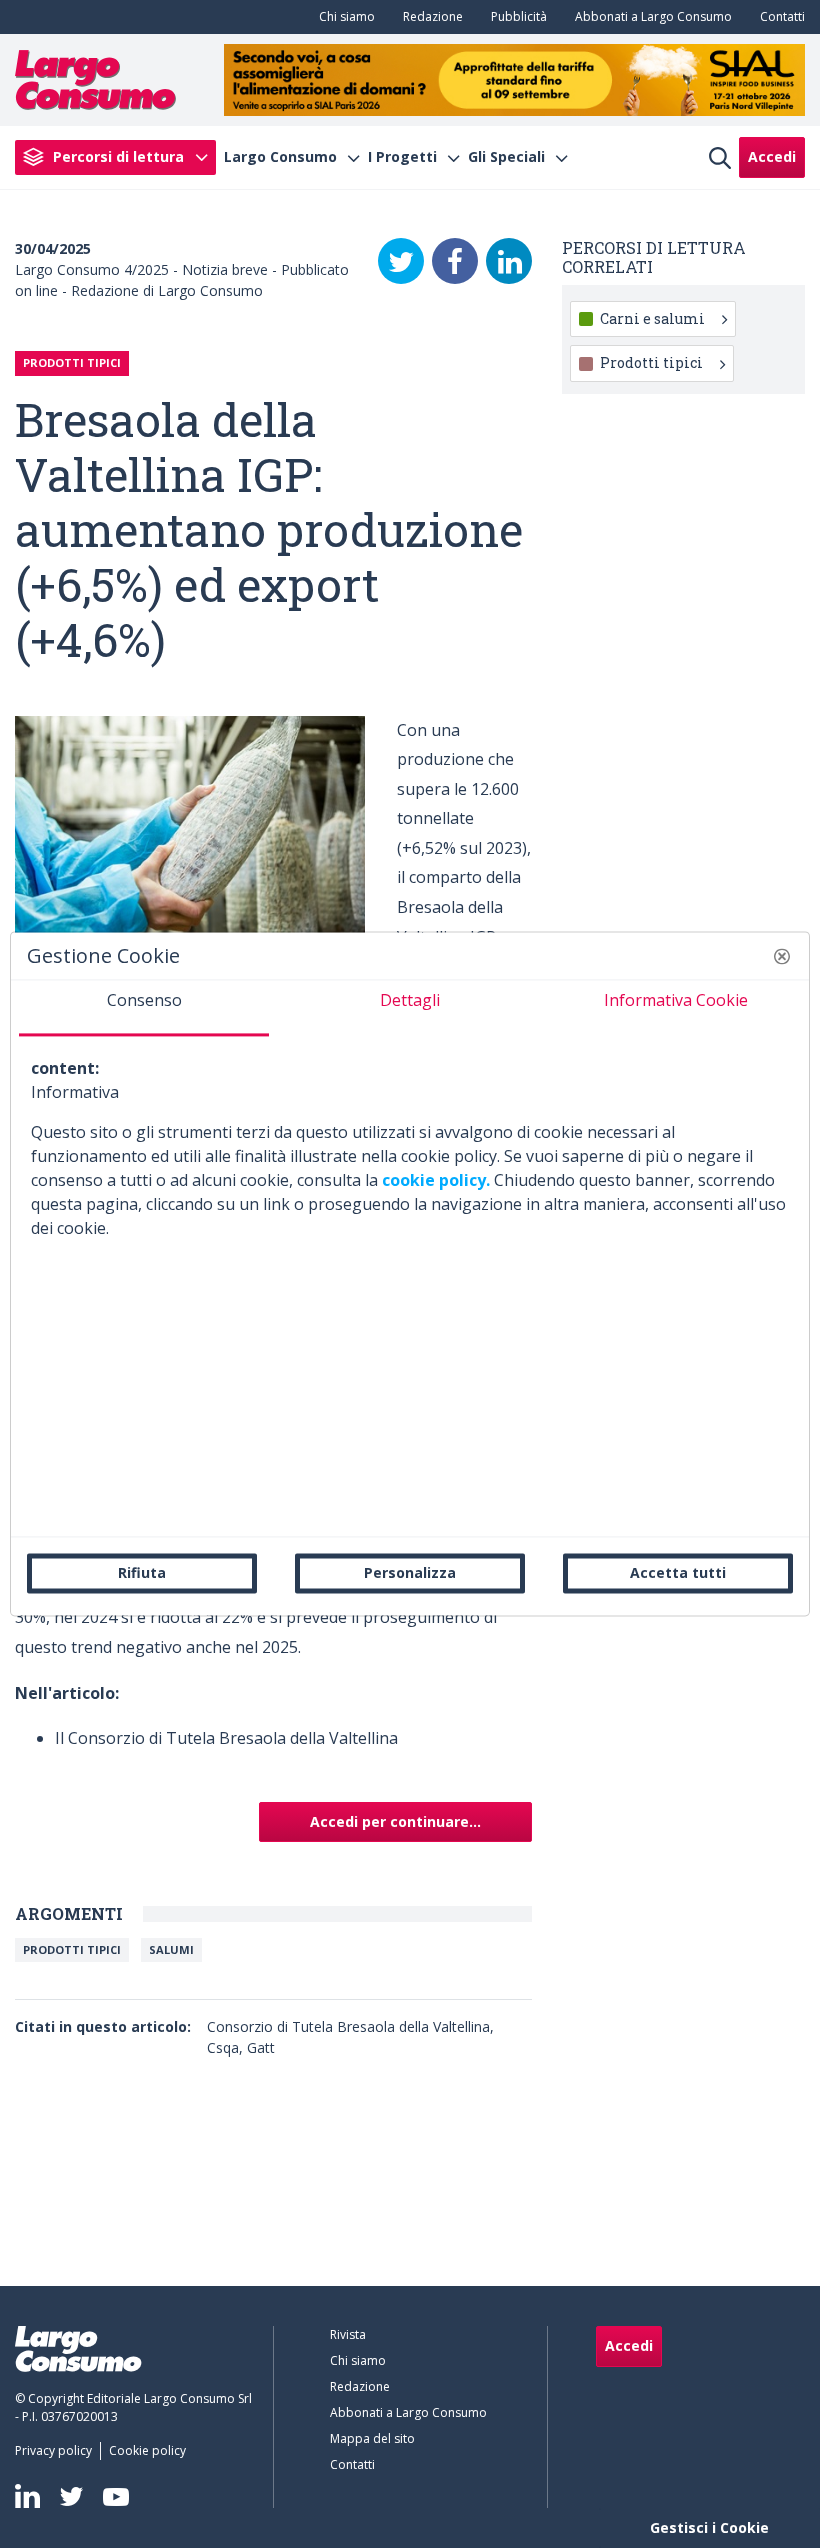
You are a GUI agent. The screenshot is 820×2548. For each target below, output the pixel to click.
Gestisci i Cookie (709, 2527)
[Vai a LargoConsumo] (95, 78)
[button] (782, 956)
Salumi (171, 1949)
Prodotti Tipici (72, 1949)
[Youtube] (116, 2496)
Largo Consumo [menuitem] (280, 157)
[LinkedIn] (509, 261)
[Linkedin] (27, 2496)
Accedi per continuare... (395, 1821)
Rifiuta (142, 1572)
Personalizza (410, 1572)
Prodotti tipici (651, 362)
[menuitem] (343, 17)
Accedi (772, 156)
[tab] (144, 1008)
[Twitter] (401, 261)
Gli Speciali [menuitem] (506, 157)
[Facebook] (455, 261)
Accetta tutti (678, 1572)
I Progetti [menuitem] (402, 157)
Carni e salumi (652, 318)
